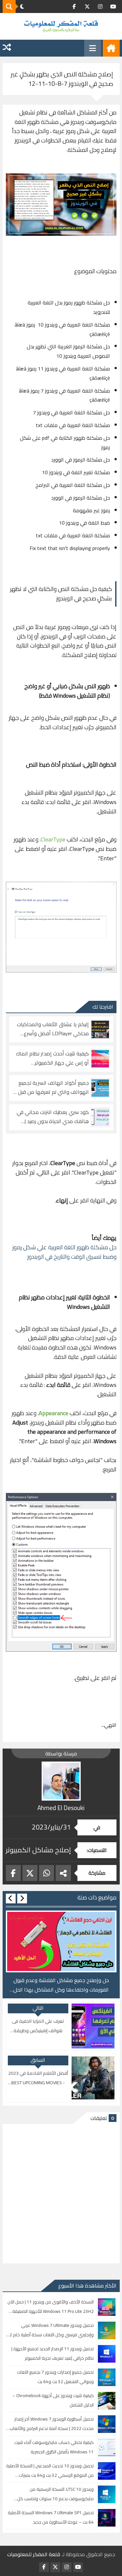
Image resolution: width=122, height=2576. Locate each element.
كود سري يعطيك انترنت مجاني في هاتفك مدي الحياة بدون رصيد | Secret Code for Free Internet (53, 1117)
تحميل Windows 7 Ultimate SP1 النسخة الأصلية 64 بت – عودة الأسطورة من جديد (51, 2517)
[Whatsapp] (47, 1873)
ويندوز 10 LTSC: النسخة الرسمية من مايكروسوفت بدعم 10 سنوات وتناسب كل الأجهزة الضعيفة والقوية (55, 2494)
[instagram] (100, 7)
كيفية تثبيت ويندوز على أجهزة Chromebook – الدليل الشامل (53, 2400)
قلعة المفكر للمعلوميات (34, 2554)
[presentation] (22, 1898)
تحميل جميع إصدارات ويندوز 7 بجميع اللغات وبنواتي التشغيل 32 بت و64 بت (55, 2377)
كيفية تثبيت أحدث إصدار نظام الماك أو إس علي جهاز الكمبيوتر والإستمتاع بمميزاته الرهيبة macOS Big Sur (52, 1058)
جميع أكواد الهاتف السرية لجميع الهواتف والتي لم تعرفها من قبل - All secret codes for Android (52, 1088)
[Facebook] (13, 1873)
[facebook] (74, 7)
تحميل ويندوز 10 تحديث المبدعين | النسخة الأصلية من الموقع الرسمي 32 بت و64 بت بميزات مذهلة (50, 2471)
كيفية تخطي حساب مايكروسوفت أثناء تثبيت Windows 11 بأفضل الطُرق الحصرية (54, 2447)
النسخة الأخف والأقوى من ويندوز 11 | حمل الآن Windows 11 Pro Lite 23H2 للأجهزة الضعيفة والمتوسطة (51, 2307)
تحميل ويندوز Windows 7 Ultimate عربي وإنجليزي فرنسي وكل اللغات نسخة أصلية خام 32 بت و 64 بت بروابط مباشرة (50, 2330)
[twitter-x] (87, 7)
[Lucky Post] (7, 48)
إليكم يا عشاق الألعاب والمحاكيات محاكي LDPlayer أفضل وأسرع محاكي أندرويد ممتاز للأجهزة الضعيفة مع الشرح (53, 1029)
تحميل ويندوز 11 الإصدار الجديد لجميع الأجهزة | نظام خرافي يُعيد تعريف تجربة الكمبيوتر (53, 2353)
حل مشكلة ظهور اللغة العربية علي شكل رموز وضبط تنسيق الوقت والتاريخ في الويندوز (64, 1252)
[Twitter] (30, 1873)
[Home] (111, 48)
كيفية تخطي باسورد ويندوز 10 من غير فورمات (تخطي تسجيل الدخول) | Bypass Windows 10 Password (61, 1985)
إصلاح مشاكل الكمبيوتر (38, 1850)
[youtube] (113, 7)
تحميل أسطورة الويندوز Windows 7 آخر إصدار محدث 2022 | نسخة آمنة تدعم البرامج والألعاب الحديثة (52, 2424)
